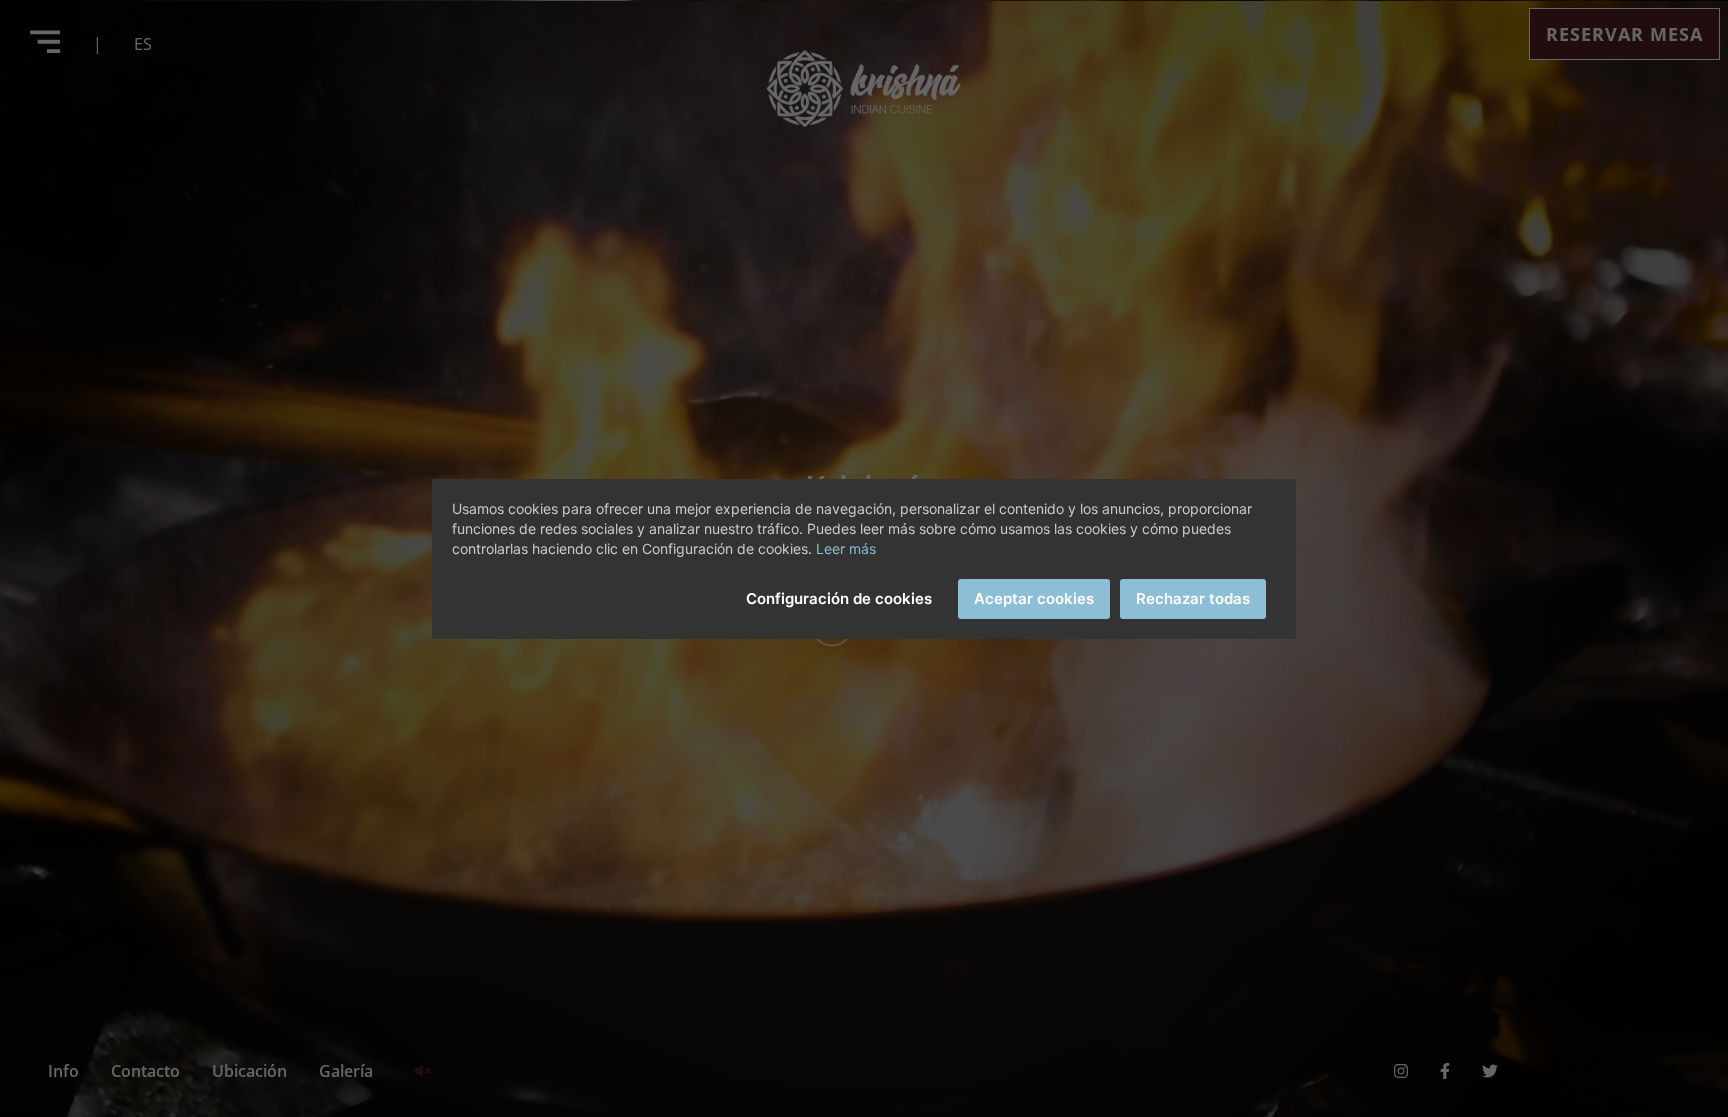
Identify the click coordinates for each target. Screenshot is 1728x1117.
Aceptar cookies (1034, 598)
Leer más (846, 548)
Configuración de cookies (839, 598)
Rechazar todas (1193, 598)
